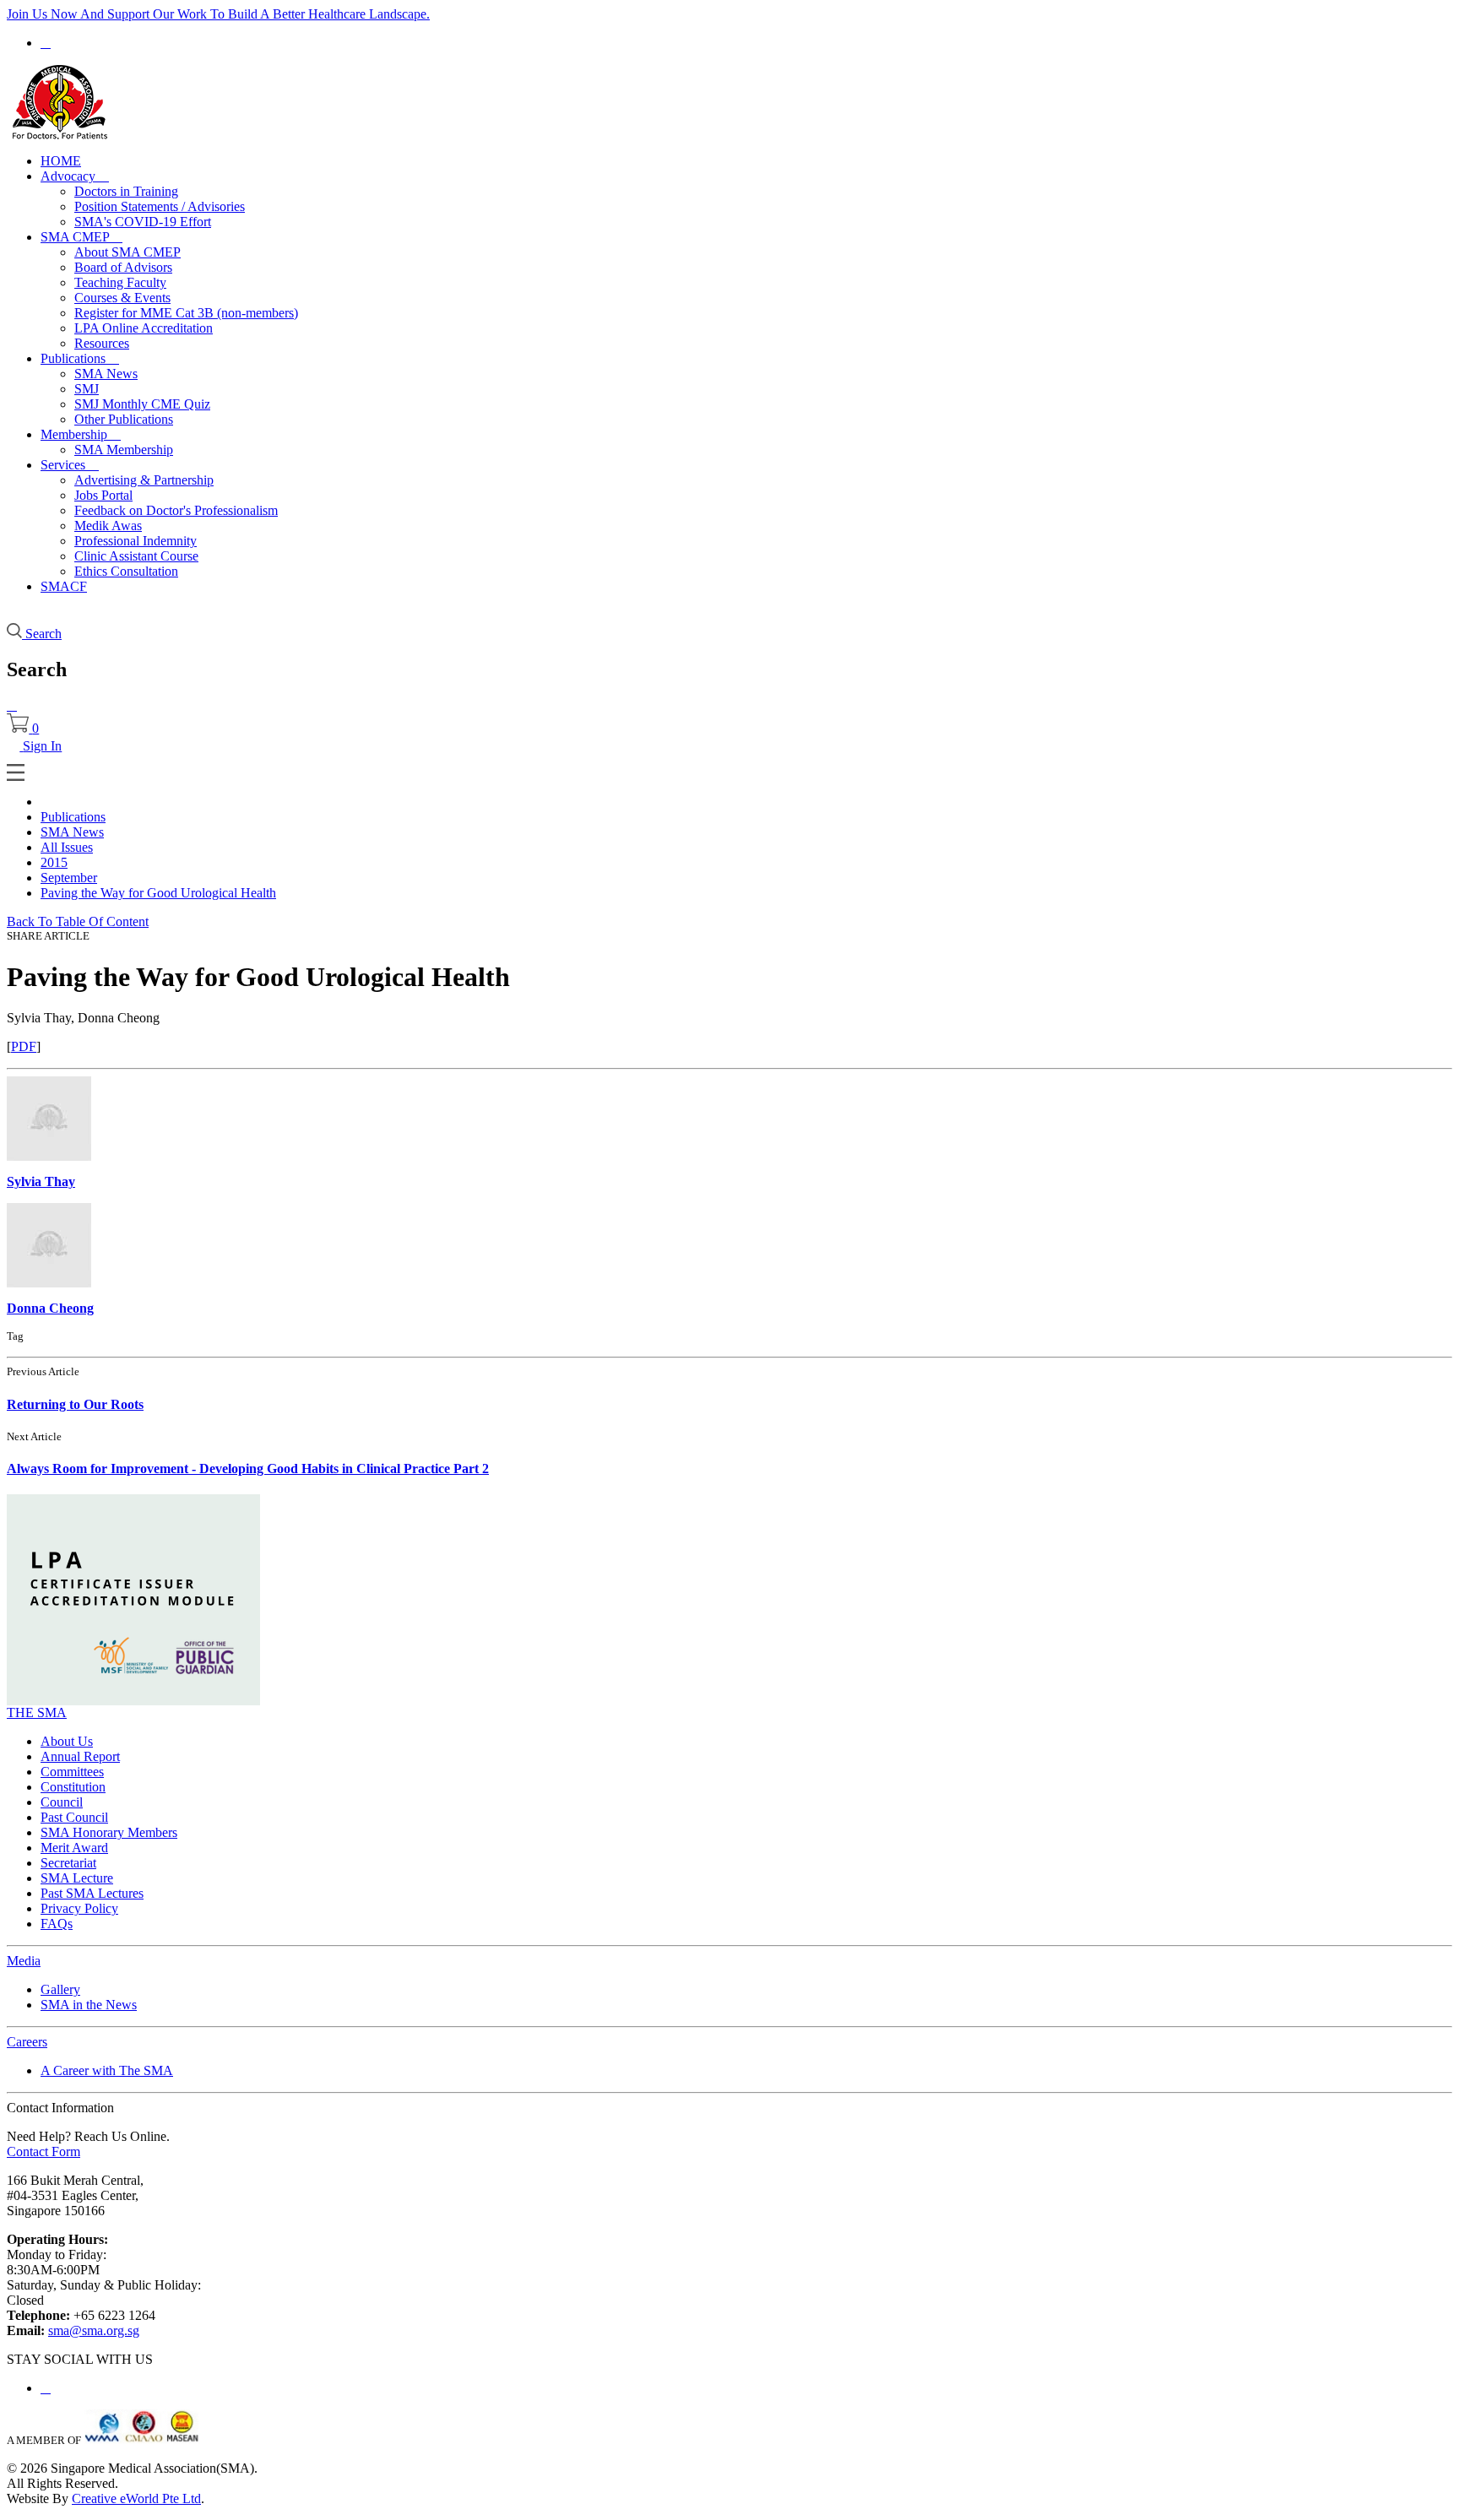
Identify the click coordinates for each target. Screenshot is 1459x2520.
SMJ (87, 389)
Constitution (73, 1787)
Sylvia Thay (41, 1181)
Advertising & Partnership (144, 480)
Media (24, 1961)
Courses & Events (122, 298)
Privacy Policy (79, 1908)
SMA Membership (124, 450)
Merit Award (74, 1848)
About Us (67, 1741)
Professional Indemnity (136, 541)
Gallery (60, 1989)
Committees (72, 1772)
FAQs (57, 1924)
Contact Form (43, 2151)
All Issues (67, 847)
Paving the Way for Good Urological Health (158, 893)
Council (62, 1802)
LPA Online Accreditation (144, 328)
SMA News (106, 374)
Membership (81, 434)
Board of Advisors (123, 267)
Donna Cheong (50, 1308)
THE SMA (37, 1713)
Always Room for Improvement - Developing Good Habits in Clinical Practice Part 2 (248, 1469)
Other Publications (124, 419)
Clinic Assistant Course (136, 556)
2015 (54, 862)
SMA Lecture (77, 1878)
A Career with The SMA (107, 2070)
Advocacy (75, 176)
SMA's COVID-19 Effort (143, 222)
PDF (24, 1046)
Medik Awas (108, 526)
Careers (27, 2042)
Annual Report (80, 1756)
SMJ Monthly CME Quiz (142, 404)
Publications (80, 358)
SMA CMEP (81, 237)
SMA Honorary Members (109, 1832)
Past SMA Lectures (92, 1893)
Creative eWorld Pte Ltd (136, 2498)
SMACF (64, 586)
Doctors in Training (126, 191)
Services (70, 465)
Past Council (74, 1817)
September (69, 878)
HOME (61, 161)
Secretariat (68, 1863)
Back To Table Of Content (78, 921)
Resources (102, 343)
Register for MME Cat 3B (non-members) (186, 313)
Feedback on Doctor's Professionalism (176, 510)
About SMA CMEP (127, 252)
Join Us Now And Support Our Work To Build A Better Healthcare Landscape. (218, 14)
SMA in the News (89, 2005)
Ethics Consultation (126, 571)
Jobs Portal (103, 495)
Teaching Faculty (120, 282)
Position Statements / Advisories (160, 206)
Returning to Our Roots (75, 1404)
